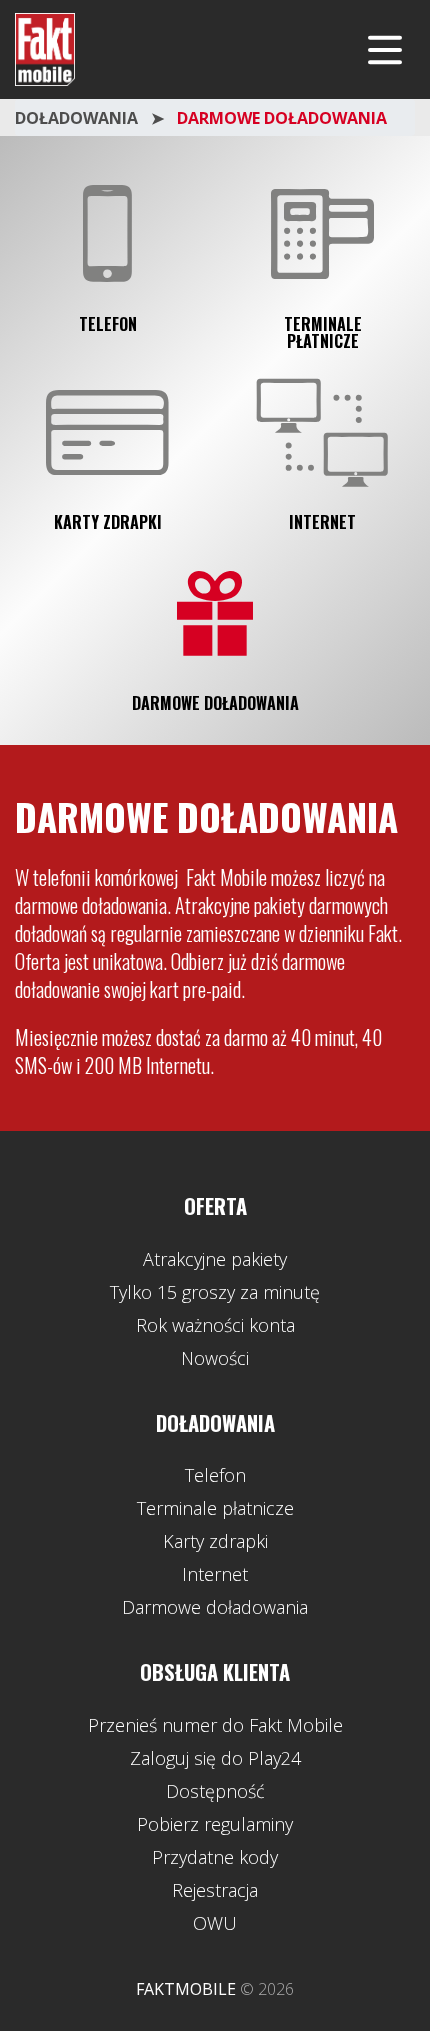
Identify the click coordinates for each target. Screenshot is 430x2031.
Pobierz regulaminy (215, 1824)
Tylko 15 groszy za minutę (215, 1292)
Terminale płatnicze (323, 333)
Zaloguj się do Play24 (215, 1758)
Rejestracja (215, 1890)
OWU (215, 1923)
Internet (322, 522)
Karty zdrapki (108, 522)
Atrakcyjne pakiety (215, 1259)
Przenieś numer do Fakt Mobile (215, 1725)
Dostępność (215, 1791)
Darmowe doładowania (215, 703)
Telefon (108, 324)
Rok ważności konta (215, 1325)
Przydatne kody (215, 1857)
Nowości (215, 1358)
